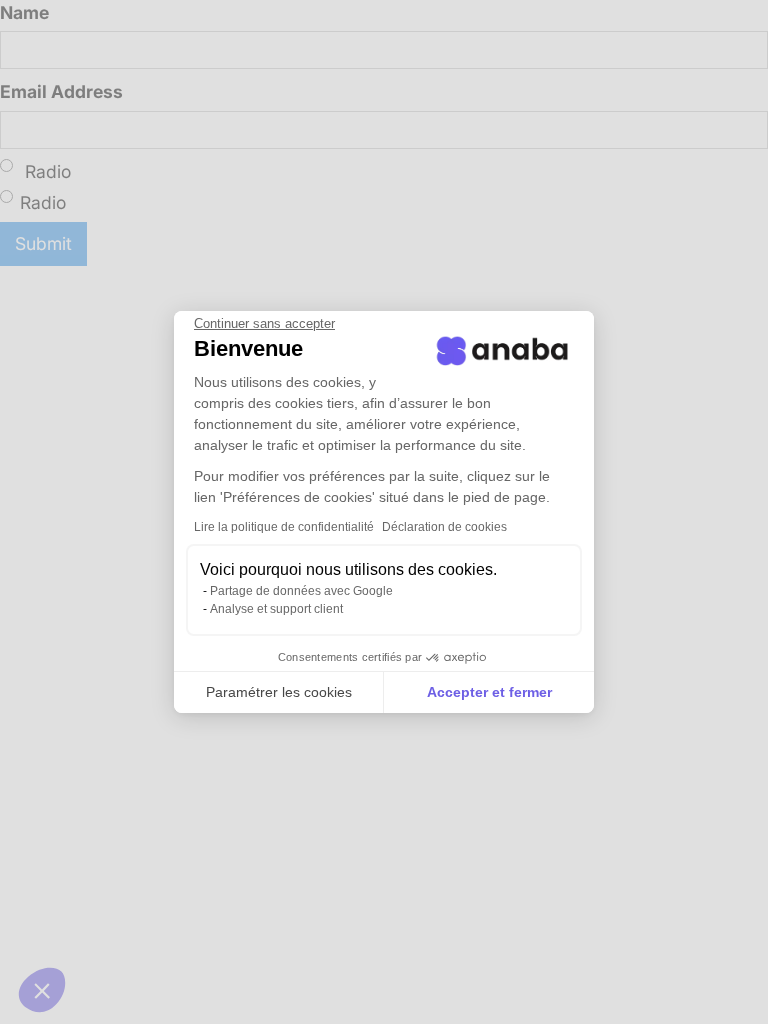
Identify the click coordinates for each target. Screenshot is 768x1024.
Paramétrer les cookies (279, 692)
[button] (42, 990)
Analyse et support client (276, 609)
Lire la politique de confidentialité (284, 527)
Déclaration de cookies (444, 527)
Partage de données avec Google (301, 591)
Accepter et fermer (489, 692)
